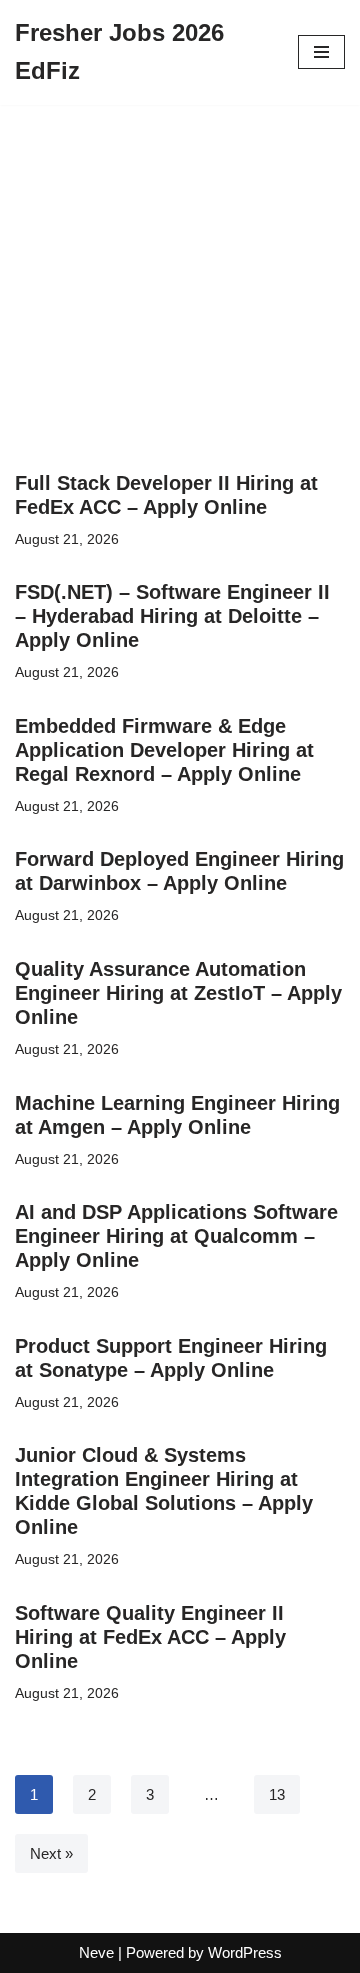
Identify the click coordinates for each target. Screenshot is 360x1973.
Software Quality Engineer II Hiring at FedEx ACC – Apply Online (150, 1637)
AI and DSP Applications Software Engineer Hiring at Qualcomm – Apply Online (176, 1236)
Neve (96, 1952)
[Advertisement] (180, 310)
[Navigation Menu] (321, 52)
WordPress (245, 1952)
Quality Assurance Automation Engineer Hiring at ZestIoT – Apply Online (178, 993)
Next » (51, 1853)
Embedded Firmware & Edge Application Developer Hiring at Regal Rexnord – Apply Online (164, 750)
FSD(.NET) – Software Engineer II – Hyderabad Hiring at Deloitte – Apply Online (172, 616)
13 (277, 1794)
